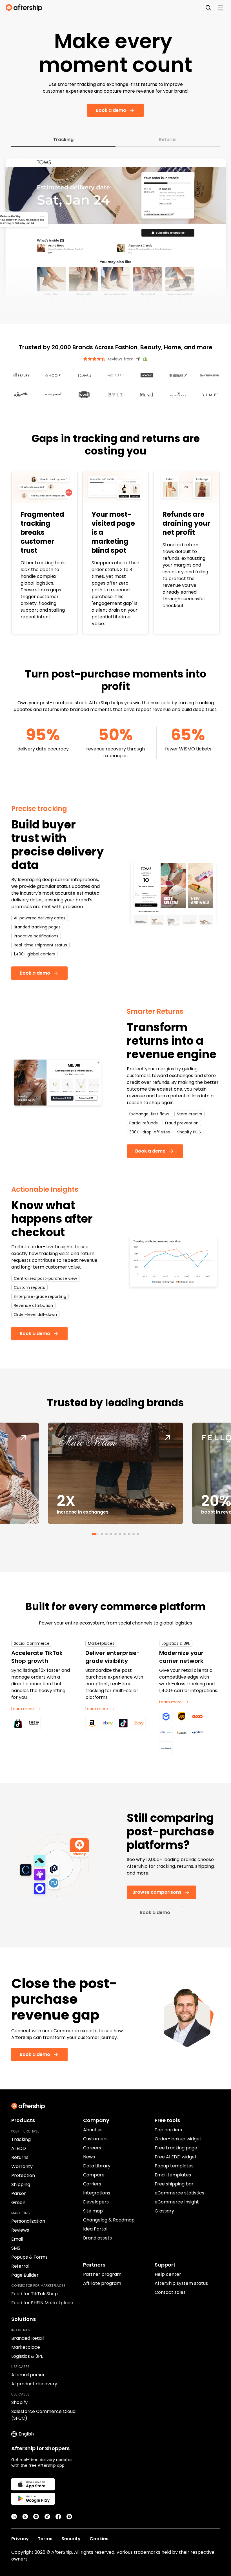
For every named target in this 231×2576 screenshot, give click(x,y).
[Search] (208, 8)
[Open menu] (221, 8)
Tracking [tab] (63, 140)
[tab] (93, 1534)
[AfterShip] (25, 8)
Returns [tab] (168, 140)
